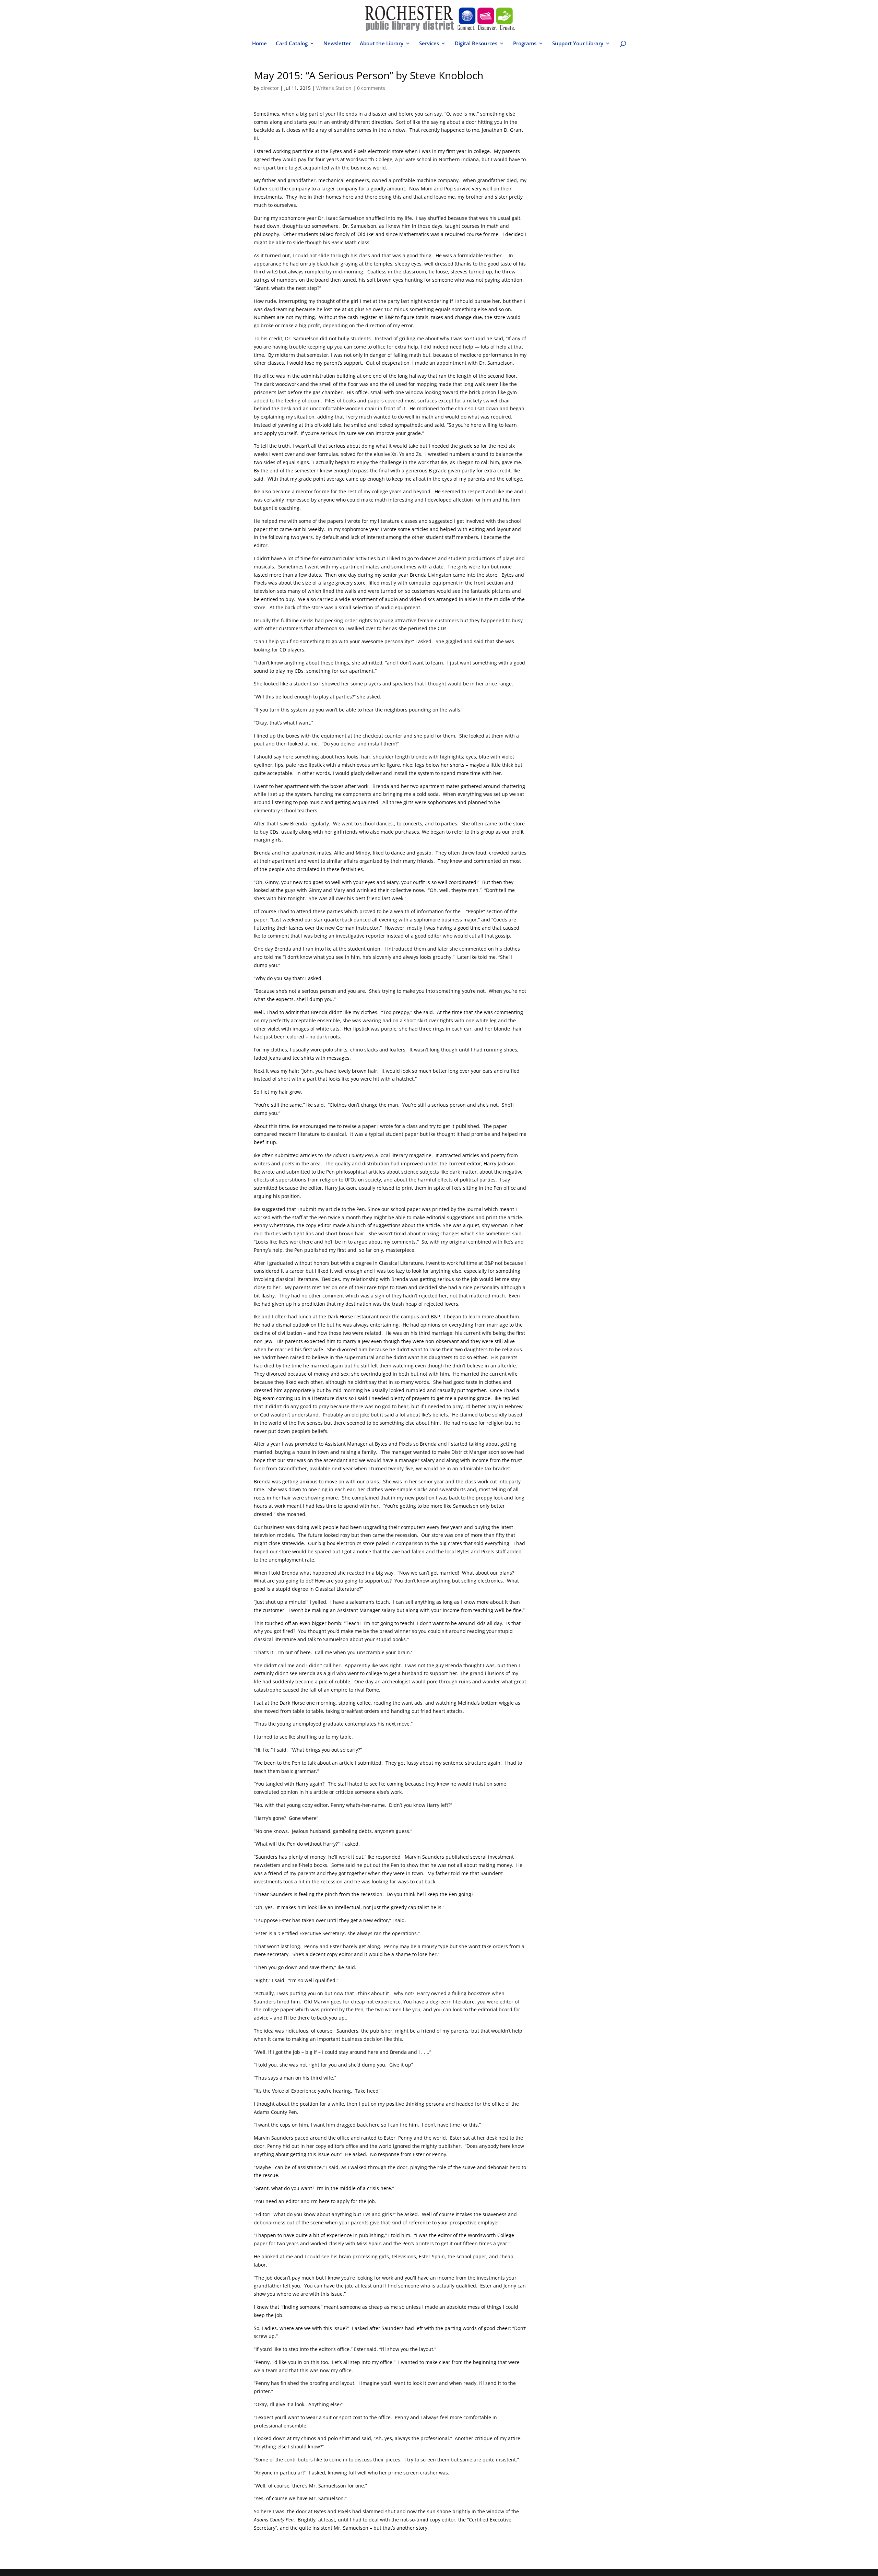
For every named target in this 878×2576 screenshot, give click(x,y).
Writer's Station (334, 88)
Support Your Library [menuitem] (578, 44)
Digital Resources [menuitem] (476, 44)
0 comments (371, 88)
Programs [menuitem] (525, 44)
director (270, 88)
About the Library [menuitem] (382, 44)
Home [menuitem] (259, 44)
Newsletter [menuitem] (337, 44)
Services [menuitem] (429, 44)
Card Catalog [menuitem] (292, 44)
